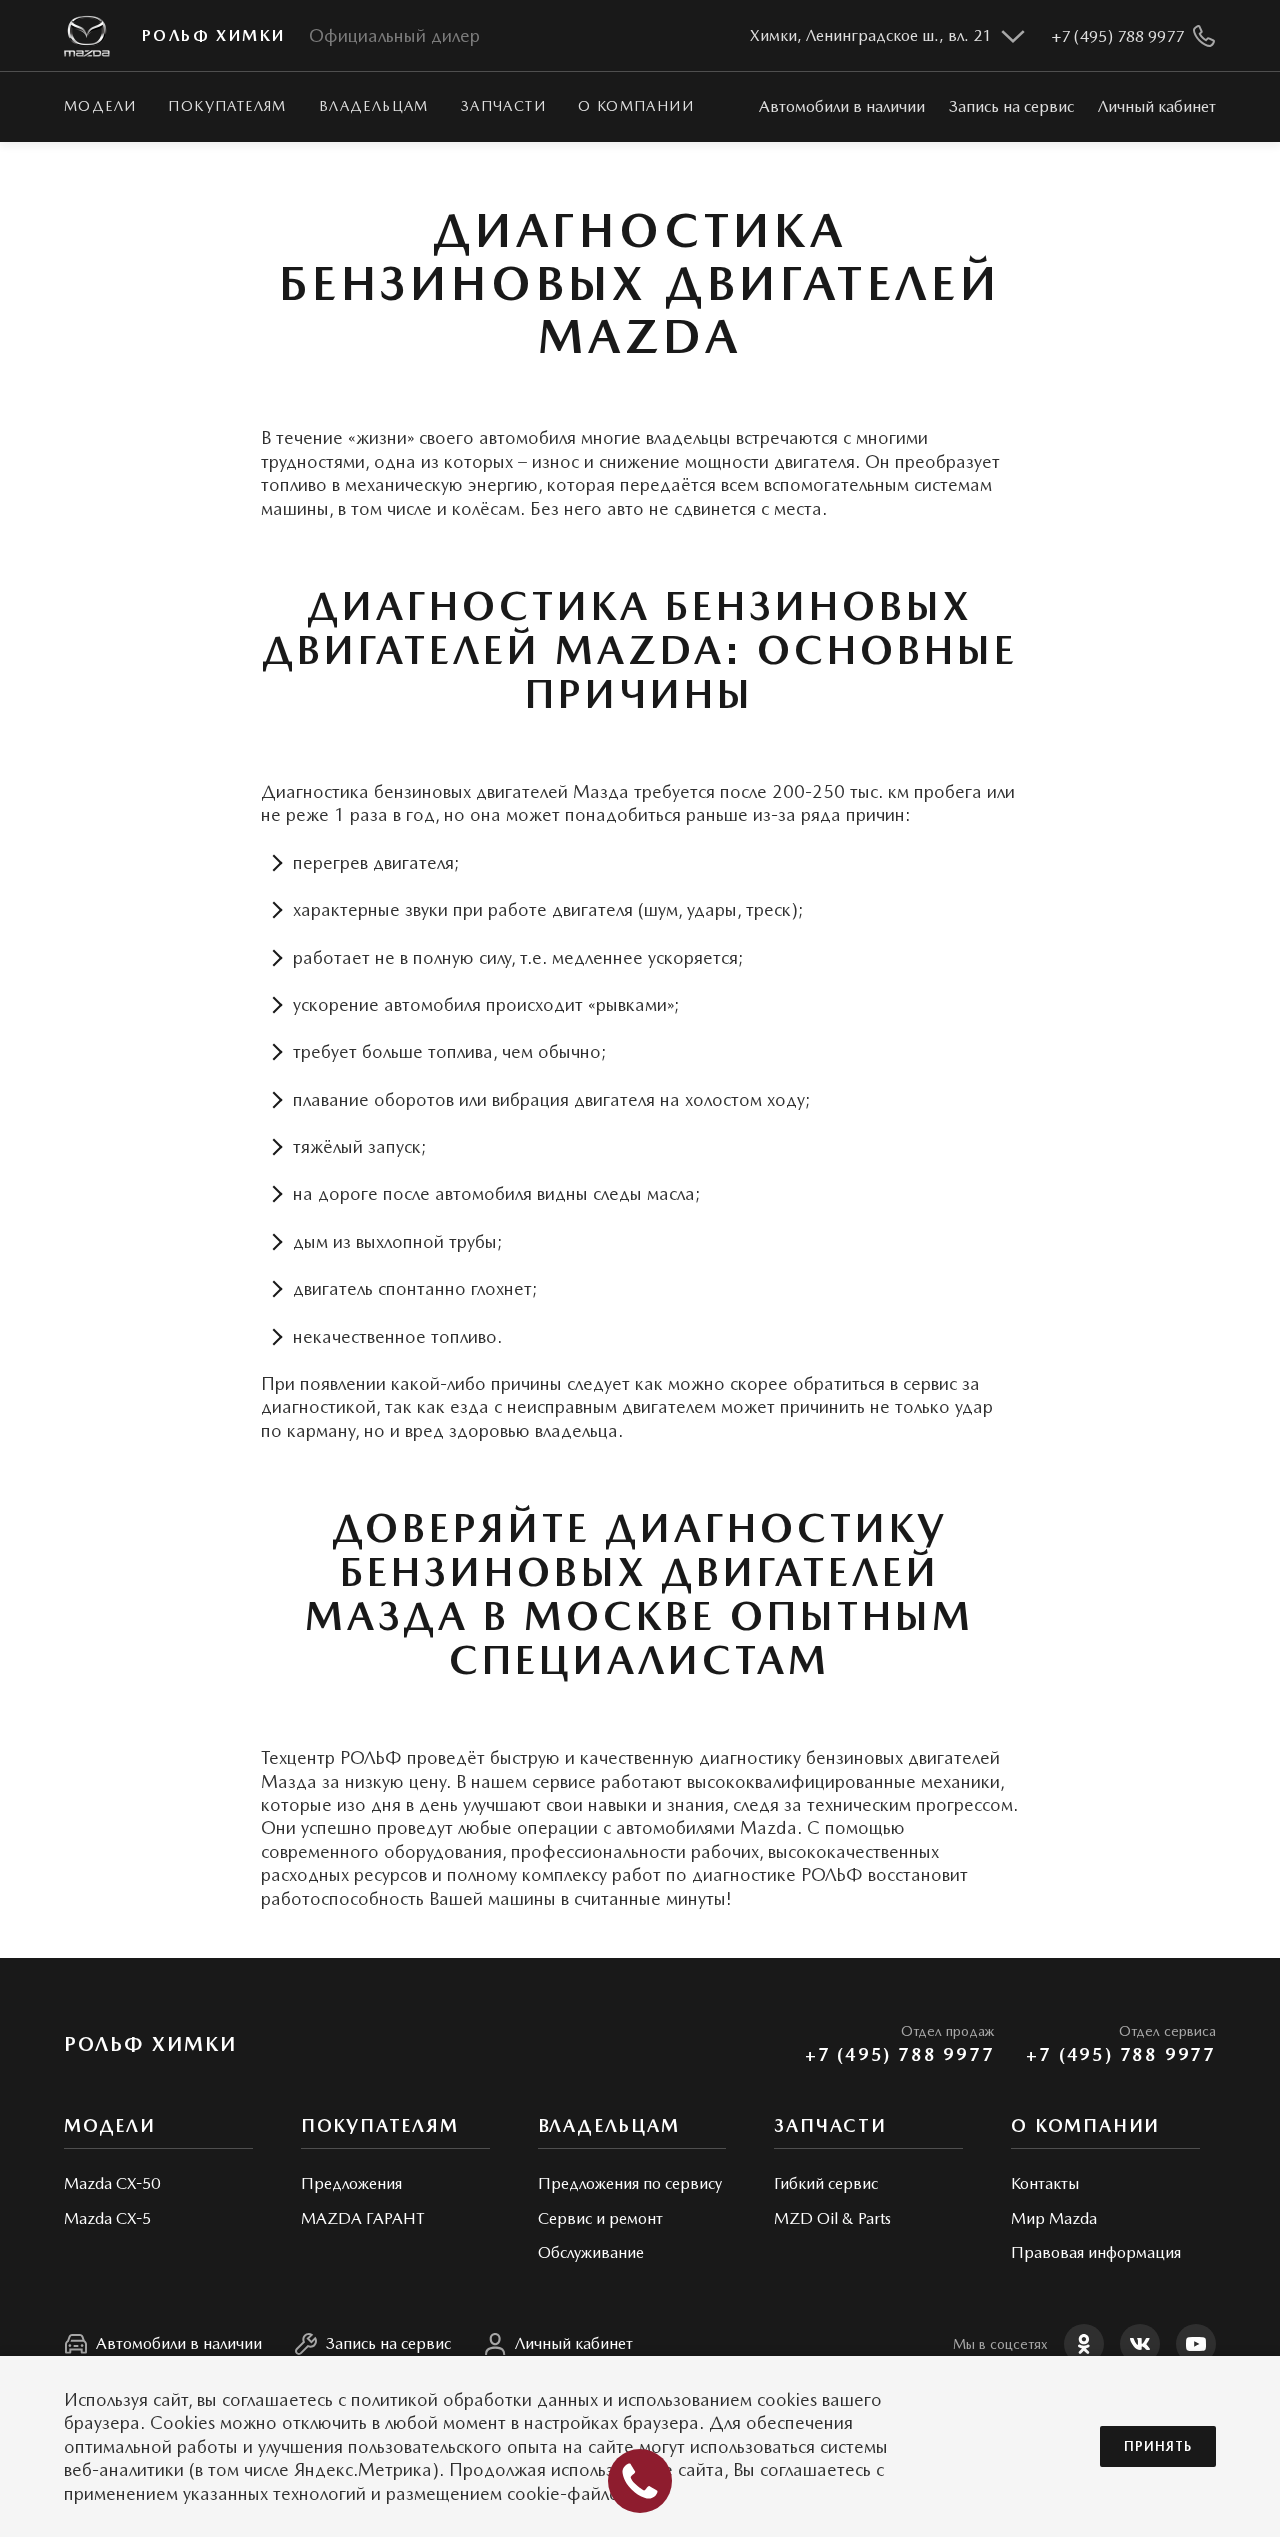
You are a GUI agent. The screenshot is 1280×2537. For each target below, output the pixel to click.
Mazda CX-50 (112, 2183)
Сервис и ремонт (600, 2218)
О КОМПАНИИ (636, 106)
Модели (100, 106)
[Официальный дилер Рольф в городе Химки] (87, 36)
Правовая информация (1096, 2252)
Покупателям (227, 106)
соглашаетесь (277, 2399)
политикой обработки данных (474, 2399)
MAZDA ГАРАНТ (362, 2218)
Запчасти (503, 106)
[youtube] (1196, 2344)
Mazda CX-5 (107, 2218)
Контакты (1045, 2183)
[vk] (1140, 2344)
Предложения (351, 2183)
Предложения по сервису (630, 2183)
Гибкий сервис (826, 2183)
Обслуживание (591, 2252)
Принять (1158, 2446)
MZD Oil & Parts (832, 2218)
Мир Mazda (1054, 2218)
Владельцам (374, 106)
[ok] (1084, 2344)
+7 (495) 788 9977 (900, 2054)
